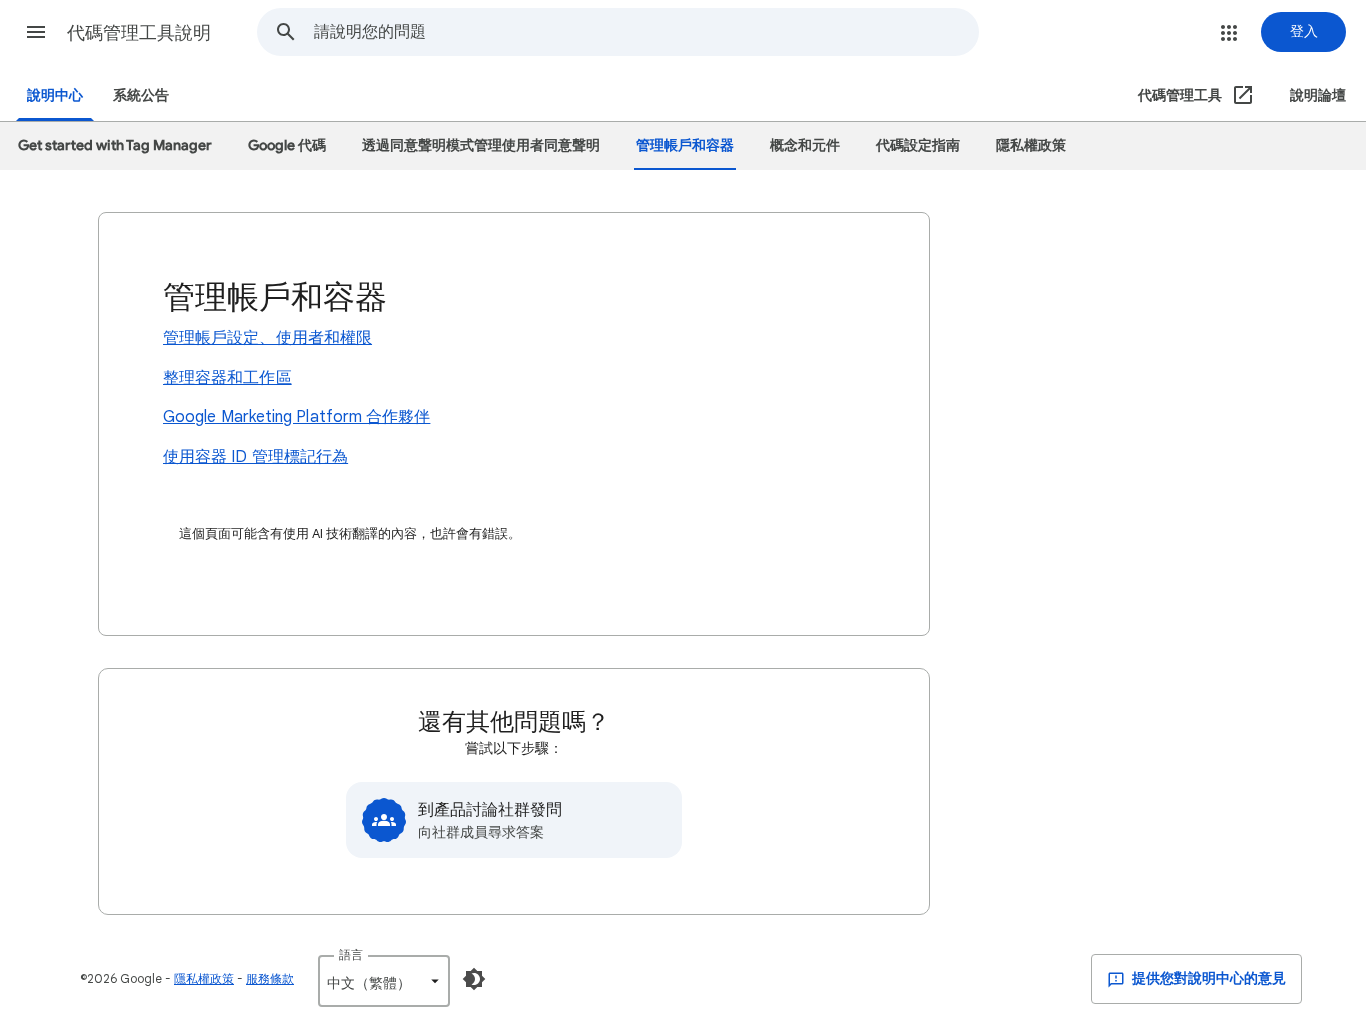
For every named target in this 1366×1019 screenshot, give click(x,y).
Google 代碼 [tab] (287, 145)
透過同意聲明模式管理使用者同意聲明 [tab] (481, 145)
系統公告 (141, 95)
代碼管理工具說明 (139, 33)
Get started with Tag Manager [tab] (115, 145)
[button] (36, 32)
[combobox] (646, 32)
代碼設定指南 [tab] (918, 145)
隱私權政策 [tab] (1031, 145)
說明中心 (55, 95)
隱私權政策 (204, 978)
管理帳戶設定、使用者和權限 (267, 338)
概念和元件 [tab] (805, 145)
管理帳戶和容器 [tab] (685, 145)
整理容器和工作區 (227, 378)
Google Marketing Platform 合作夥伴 (296, 417)
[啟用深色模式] (474, 979)
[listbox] (384, 981)
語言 (351, 954)
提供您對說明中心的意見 (1207, 978)
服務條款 (270, 978)
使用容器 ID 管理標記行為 (255, 457)
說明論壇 (1318, 95)
